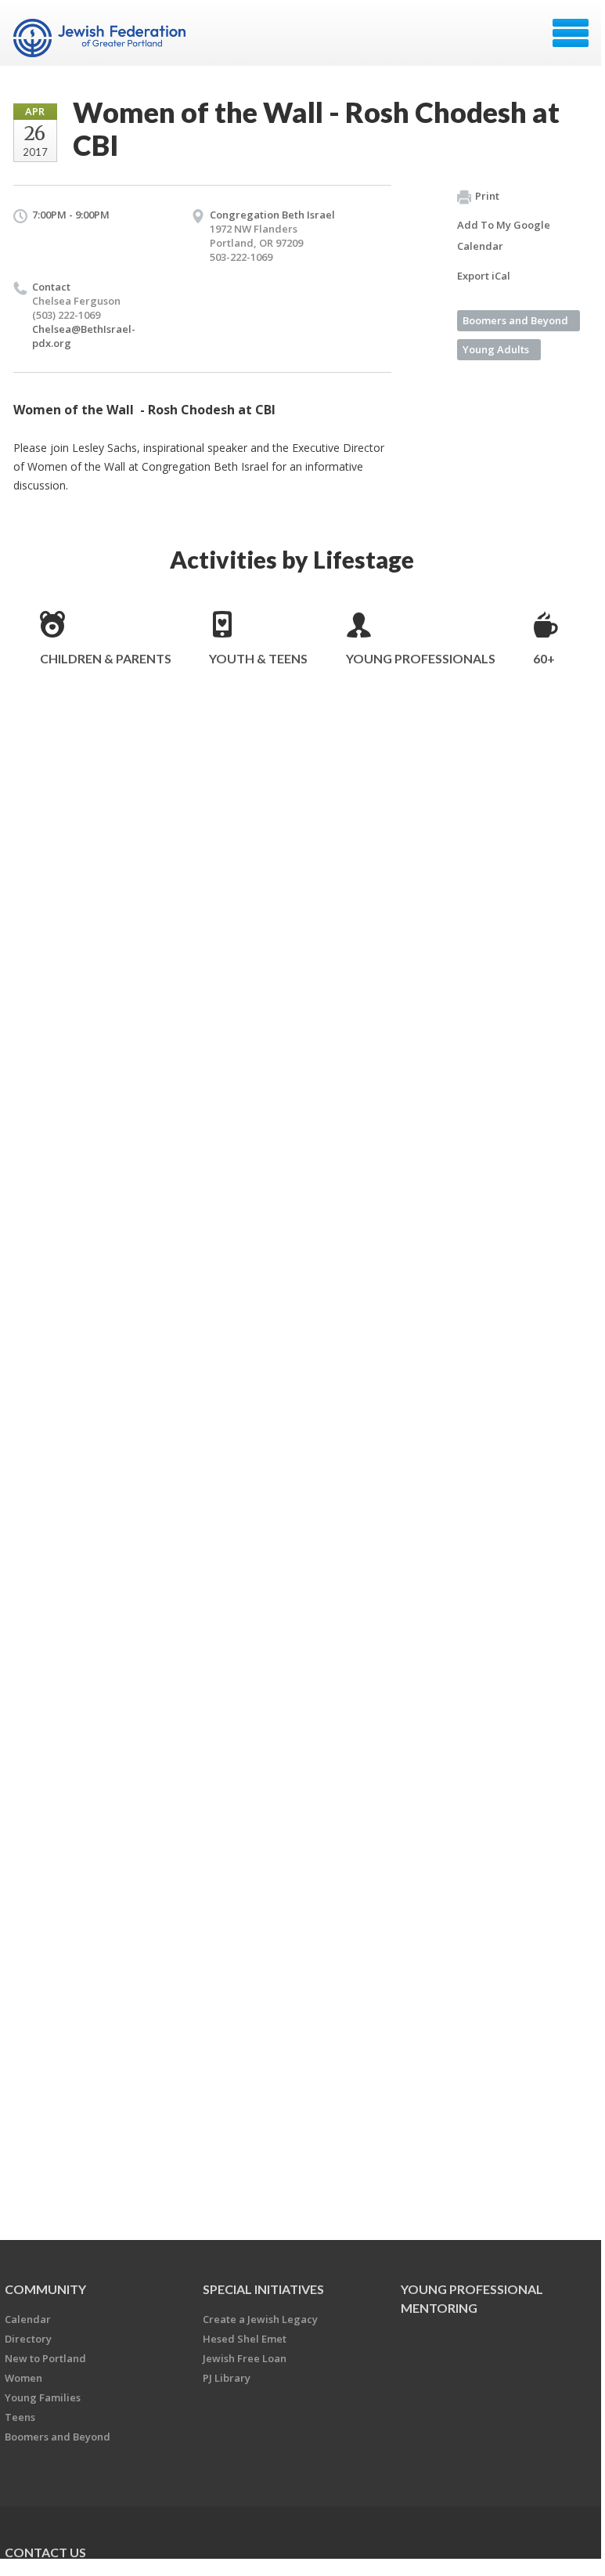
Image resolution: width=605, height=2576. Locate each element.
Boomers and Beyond (515, 320)
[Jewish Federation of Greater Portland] (101, 38)
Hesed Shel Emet (245, 2339)
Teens (20, 2417)
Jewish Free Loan (245, 2358)
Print (487, 196)
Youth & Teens (258, 658)
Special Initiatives (263, 2289)
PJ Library (227, 2378)
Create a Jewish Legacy (260, 2319)
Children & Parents (106, 658)
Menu (571, 33)
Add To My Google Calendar (504, 235)
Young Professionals (421, 658)
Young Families (43, 2397)
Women (23, 2378)
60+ (544, 658)
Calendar (28, 2319)
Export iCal (484, 276)
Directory (28, 2339)
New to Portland (45, 2358)
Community (45, 2289)
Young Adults (496, 349)
